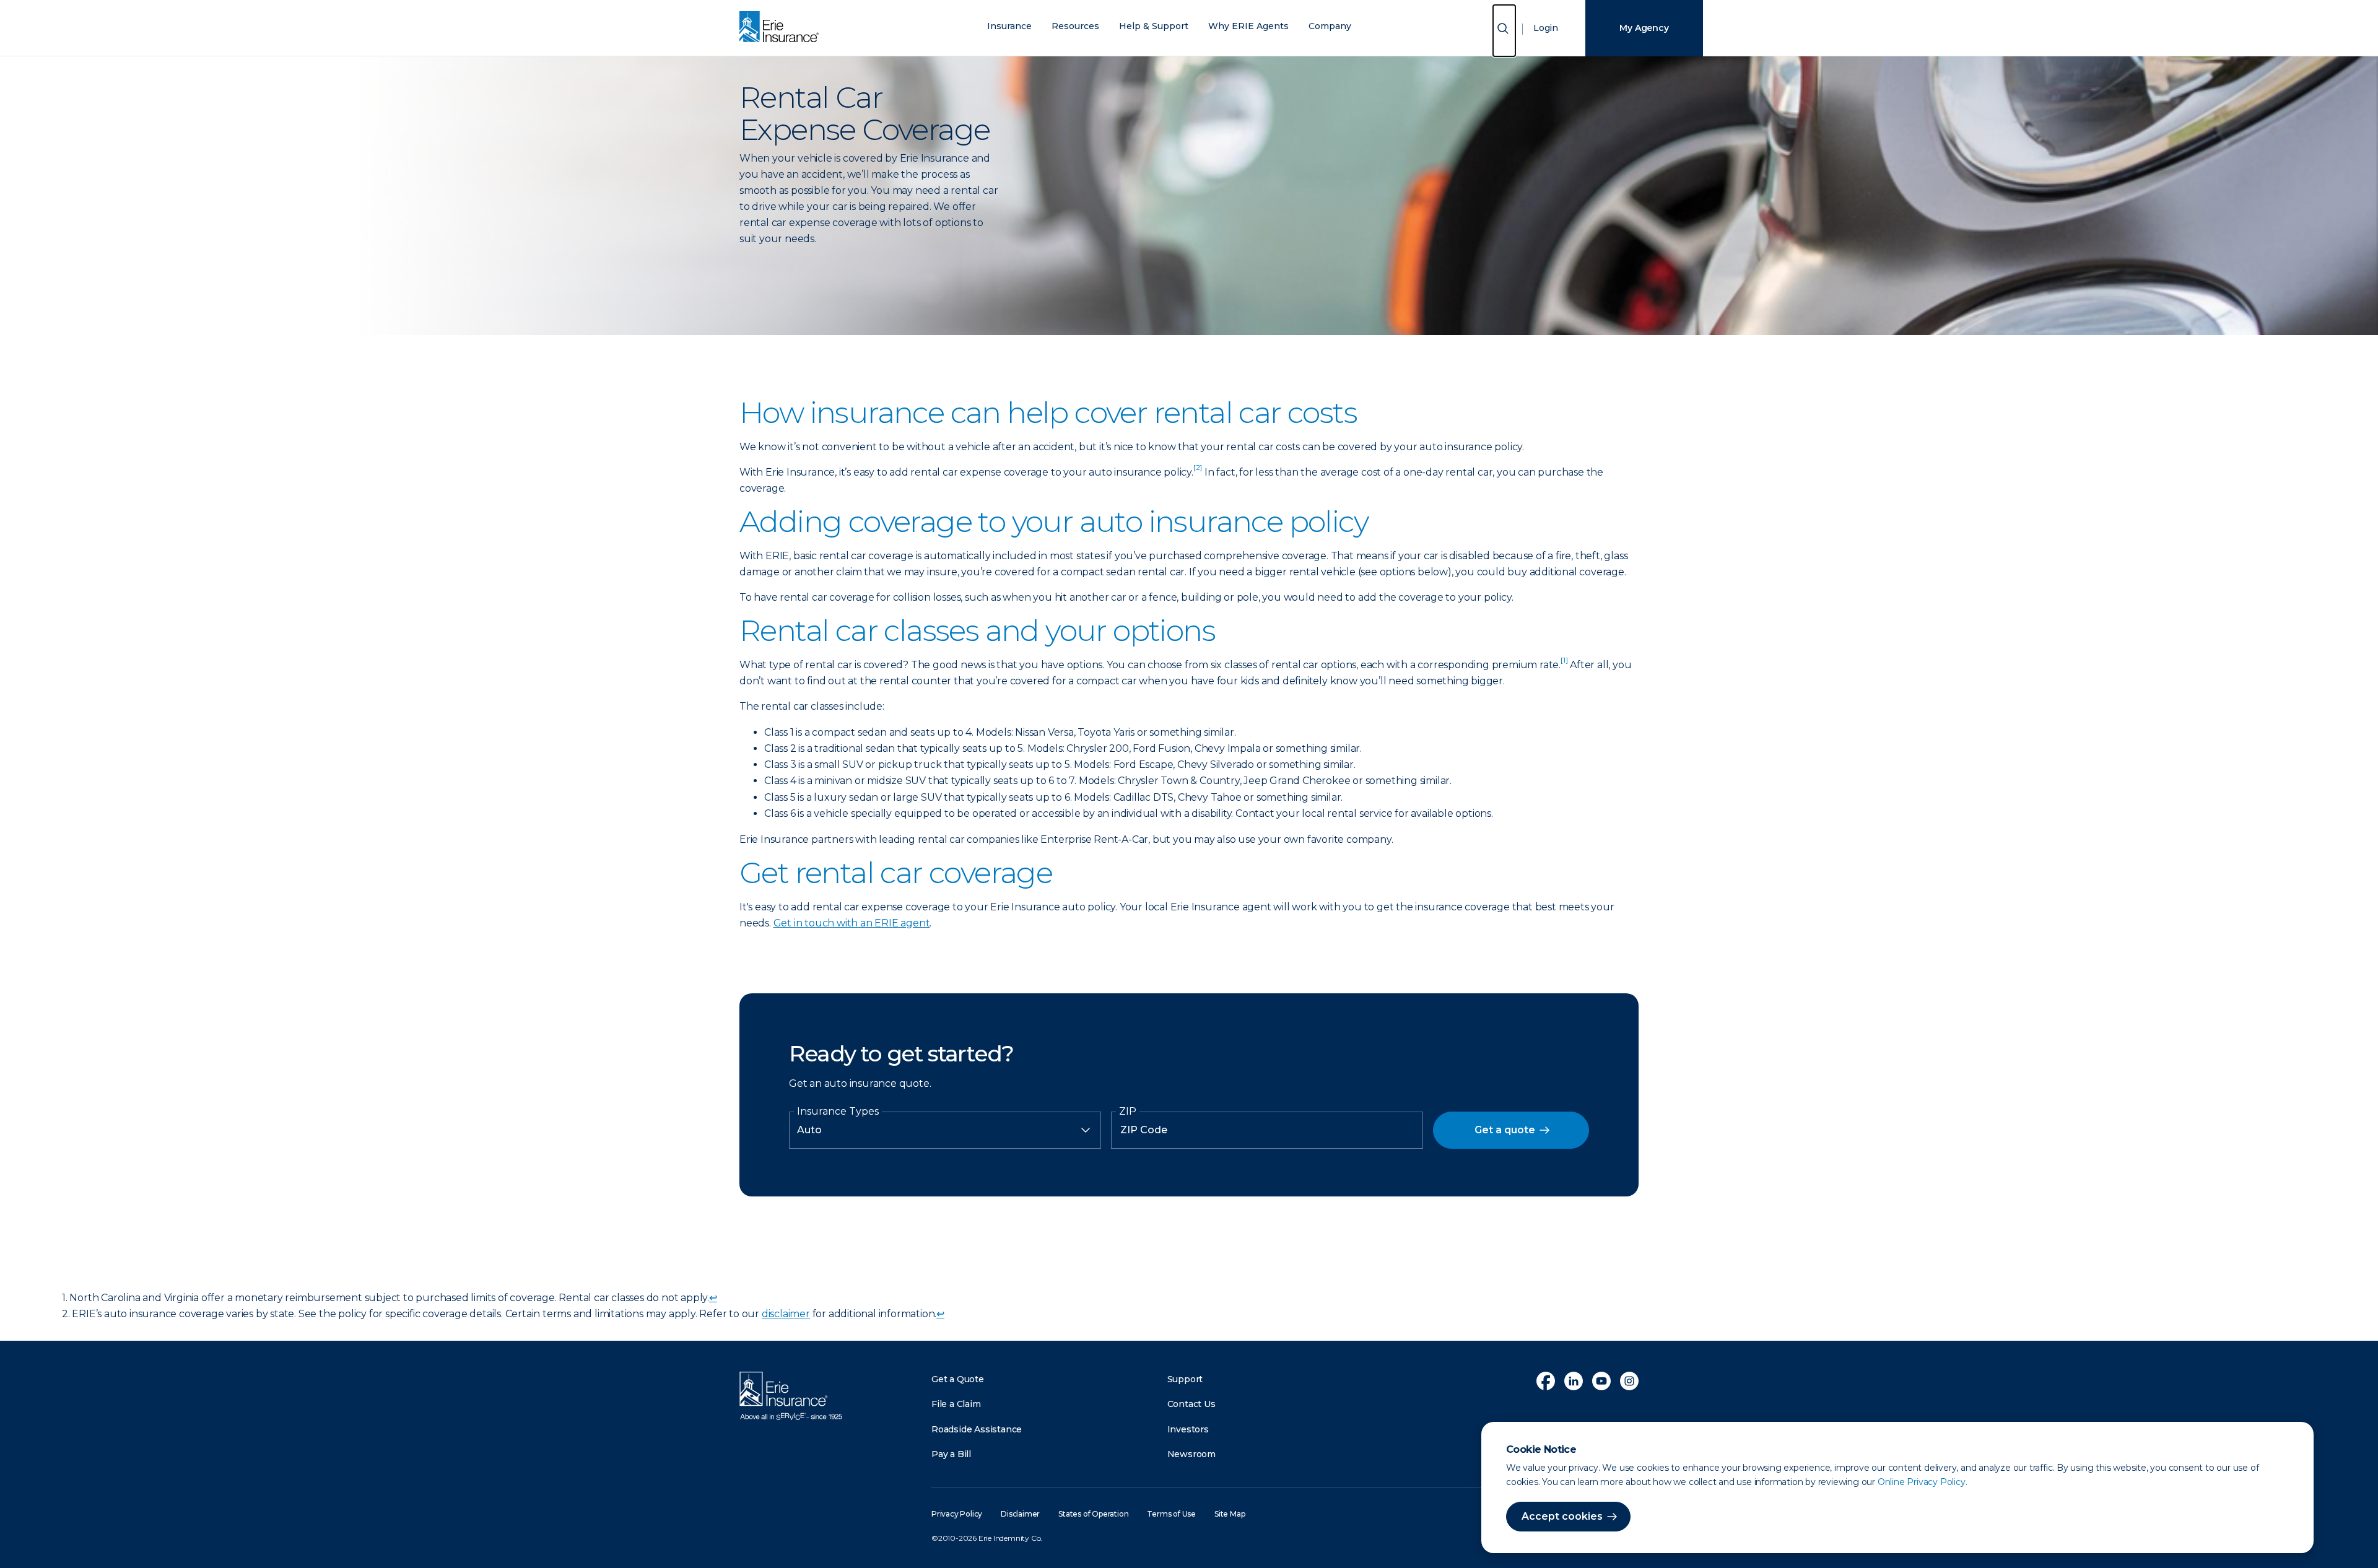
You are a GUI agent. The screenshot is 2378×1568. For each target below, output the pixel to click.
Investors (1188, 1429)
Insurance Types (838, 1112)
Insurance (1009, 26)
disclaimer (786, 1314)
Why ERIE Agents (1248, 26)
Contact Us (1191, 1404)
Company (1330, 26)
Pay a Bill (951, 1454)
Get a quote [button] (1505, 1130)
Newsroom (1191, 1454)
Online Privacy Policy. (1923, 1482)
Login (1546, 28)
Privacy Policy (957, 1514)
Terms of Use (1171, 1514)
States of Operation (1093, 1514)
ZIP (1128, 1112)
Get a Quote (958, 1379)
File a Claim (956, 1404)
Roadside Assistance (977, 1429)
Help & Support (1154, 26)
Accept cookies (1562, 1516)
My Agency (1644, 28)
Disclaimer (1020, 1514)
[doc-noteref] (1198, 472)
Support (1185, 1379)
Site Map (1230, 1514)
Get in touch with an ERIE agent (852, 923)
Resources (1075, 26)
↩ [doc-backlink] (713, 1298)
